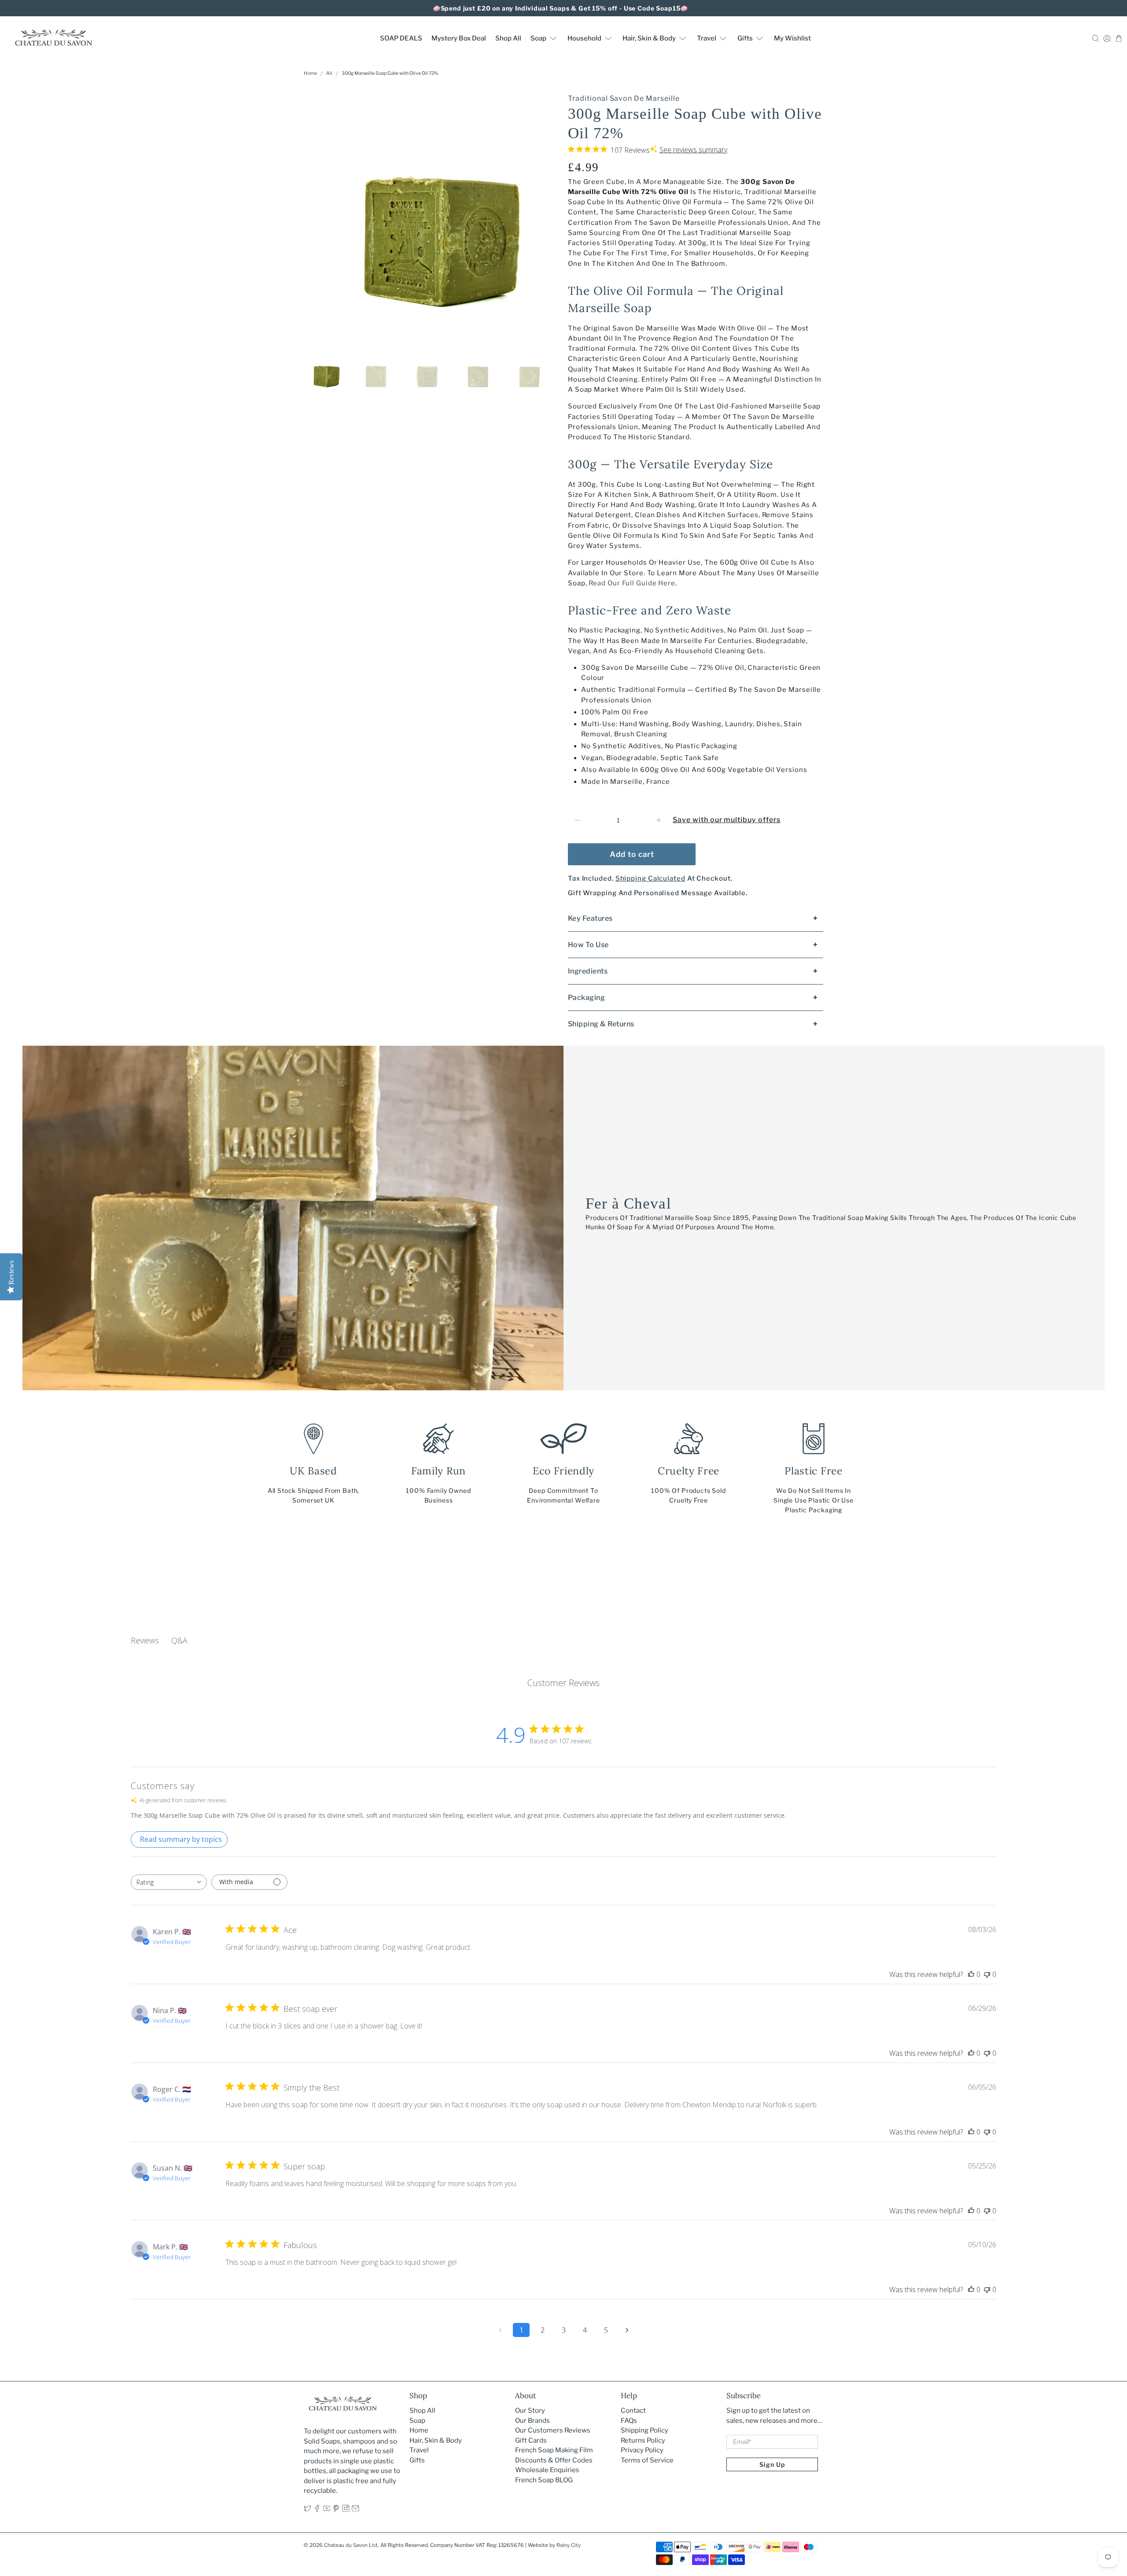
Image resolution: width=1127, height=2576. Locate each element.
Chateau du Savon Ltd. (351, 2545)
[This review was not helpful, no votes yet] (987, 1974)
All (329, 74)
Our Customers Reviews (553, 2430)
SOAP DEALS (401, 38)
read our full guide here (632, 583)
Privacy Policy (642, 2450)
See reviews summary (693, 150)
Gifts (745, 38)
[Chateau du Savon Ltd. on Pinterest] (336, 2510)
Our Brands (532, 2421)
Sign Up (772, 2464)
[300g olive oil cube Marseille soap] (431, 214)
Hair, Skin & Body (649, 38)
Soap (538, 38)
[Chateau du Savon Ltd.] (53, 38)
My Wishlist (792, 38)
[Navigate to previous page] (500, 2330)
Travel (707, 38)
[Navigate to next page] (627, 2330)
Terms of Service (647, 2460)
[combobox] (169, 1882)
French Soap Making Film (554, 2450)
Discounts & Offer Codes (554, 2460)
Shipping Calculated (650, 878)
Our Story (530, 2411)
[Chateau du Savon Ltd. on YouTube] (327, 2510)
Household (584, 38)
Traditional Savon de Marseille (624, 98)
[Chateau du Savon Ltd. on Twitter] (308, 2510)
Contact (633, 2411)
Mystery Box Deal (459, 38)
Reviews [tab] (145, 1640)
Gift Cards (531, 2440)
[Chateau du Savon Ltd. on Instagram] (346, 2510)
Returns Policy (643, 2440)
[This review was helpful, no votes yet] (971, 1974)
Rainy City (569, 2545)
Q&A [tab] (179, 1640)
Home (310, 74)
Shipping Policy (645, 2430)
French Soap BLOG (544, 2480)
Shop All (508, 38)
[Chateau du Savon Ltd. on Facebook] (317, 2510)
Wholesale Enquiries (547, 2470)
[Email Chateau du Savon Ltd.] (355, 2510)
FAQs (629, 2421)
